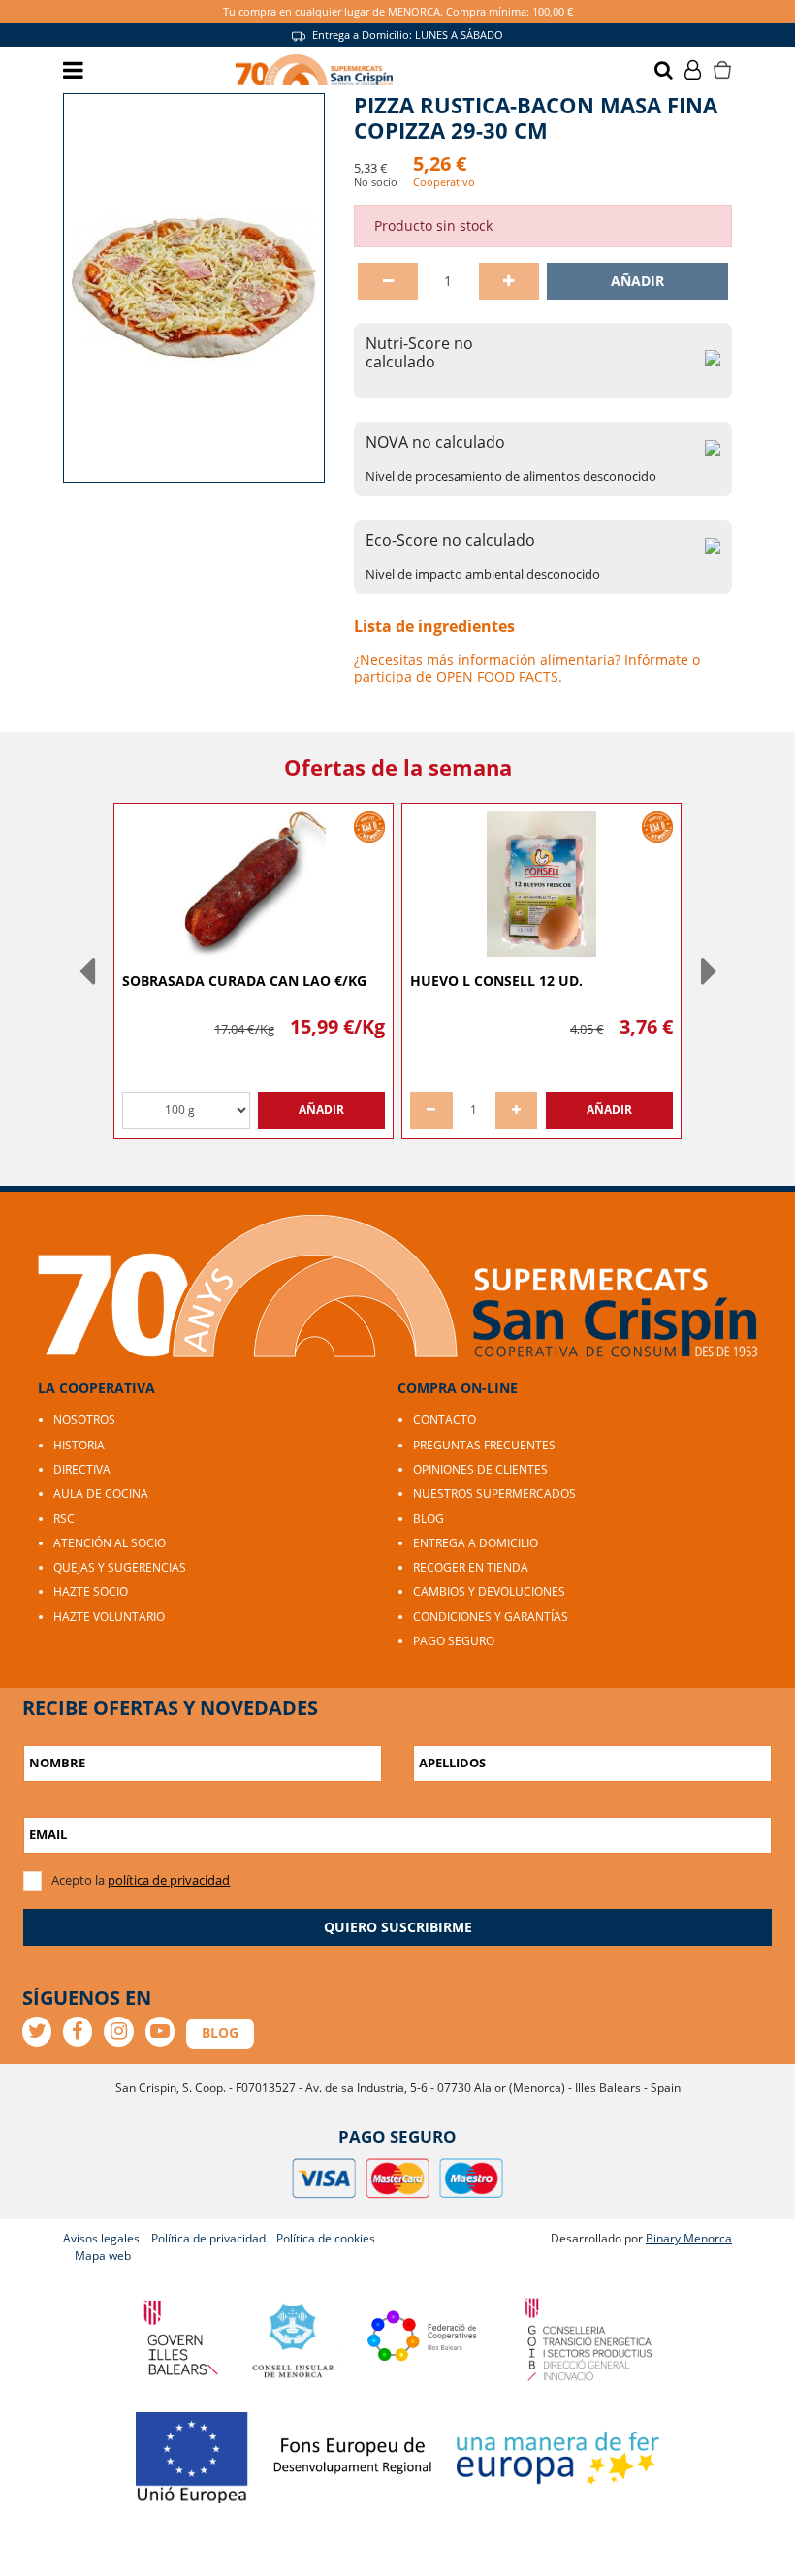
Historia (79, 1445)
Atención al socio (110, 1543)
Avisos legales (101, 2238)
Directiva (82, 1469)
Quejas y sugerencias (120, 1567)
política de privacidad (169, 1880)
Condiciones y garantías (491, 1617)
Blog (429, 1519)
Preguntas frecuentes (484, 1445)
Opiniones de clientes (480, 1469)
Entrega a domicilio (476, 1543)
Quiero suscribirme (398, 1927)
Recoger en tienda (471, 1567)
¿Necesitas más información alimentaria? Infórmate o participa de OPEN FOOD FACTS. (527, 668)
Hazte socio (91, 1591)
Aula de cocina (101, 1494)
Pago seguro (454, 1641)
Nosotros (84, 1420)
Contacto (445, 1420)
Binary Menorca (689, 2238)
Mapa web (103, 2256)
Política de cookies (326, 2238)
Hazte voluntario (109, 1617)
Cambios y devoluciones (489, 1591)
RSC (64, 1519)
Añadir (637, 281)
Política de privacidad (208, 2238)
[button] (86, 970)
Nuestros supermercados (494, 1494)
